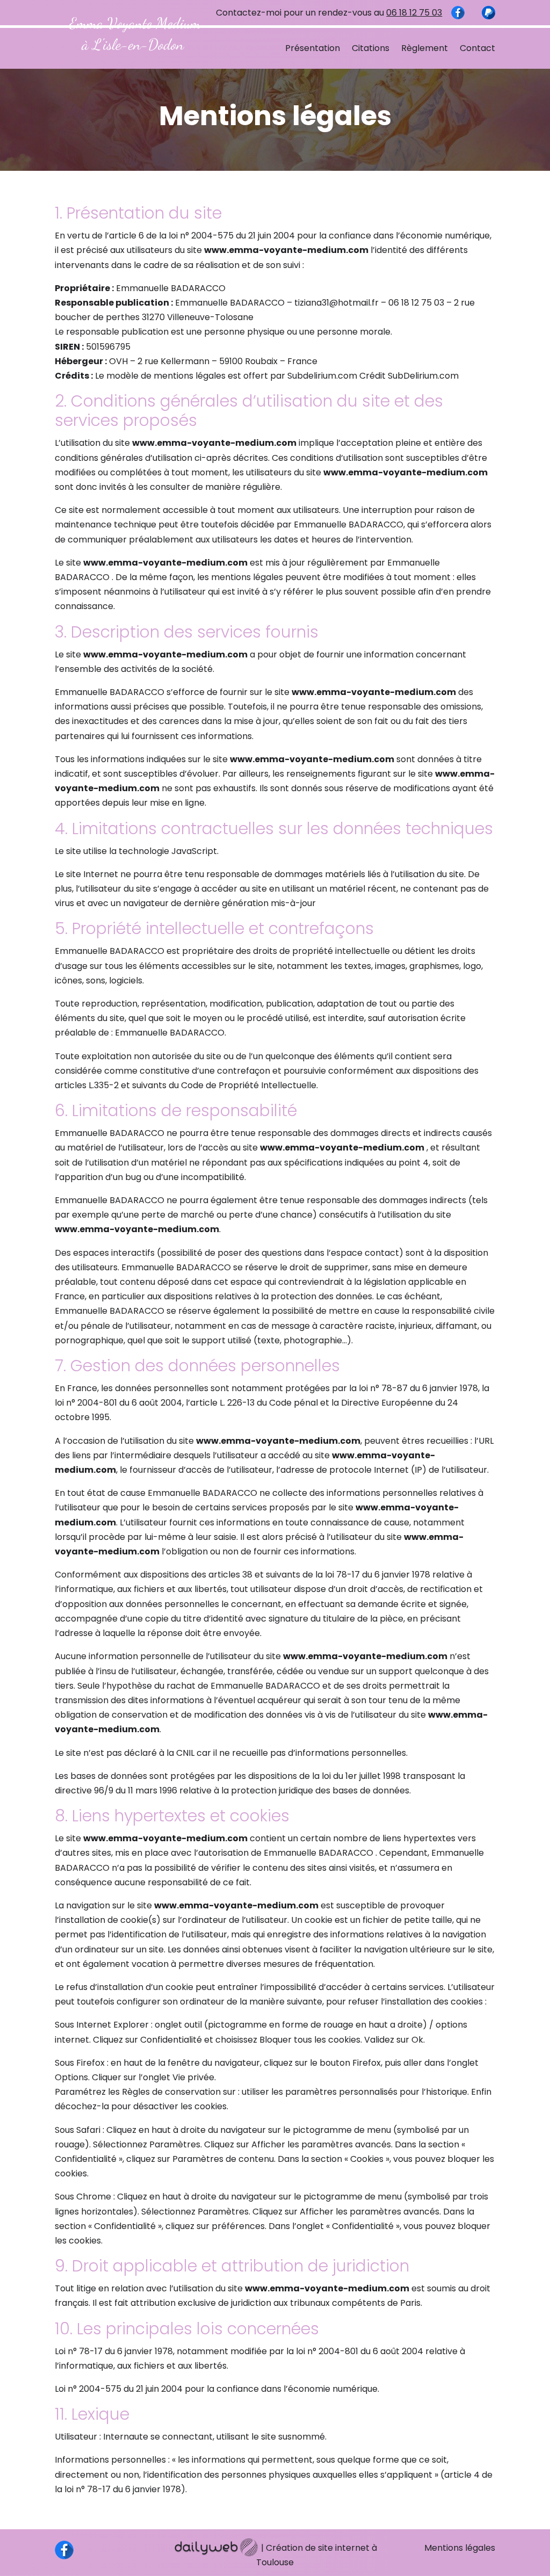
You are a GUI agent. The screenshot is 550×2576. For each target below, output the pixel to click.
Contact (477, 48)
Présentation (313, 48)
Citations (371, 48)
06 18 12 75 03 (414, 13)
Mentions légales (460, 2548)
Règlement (425, 48)
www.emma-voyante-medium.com (286, 250)
